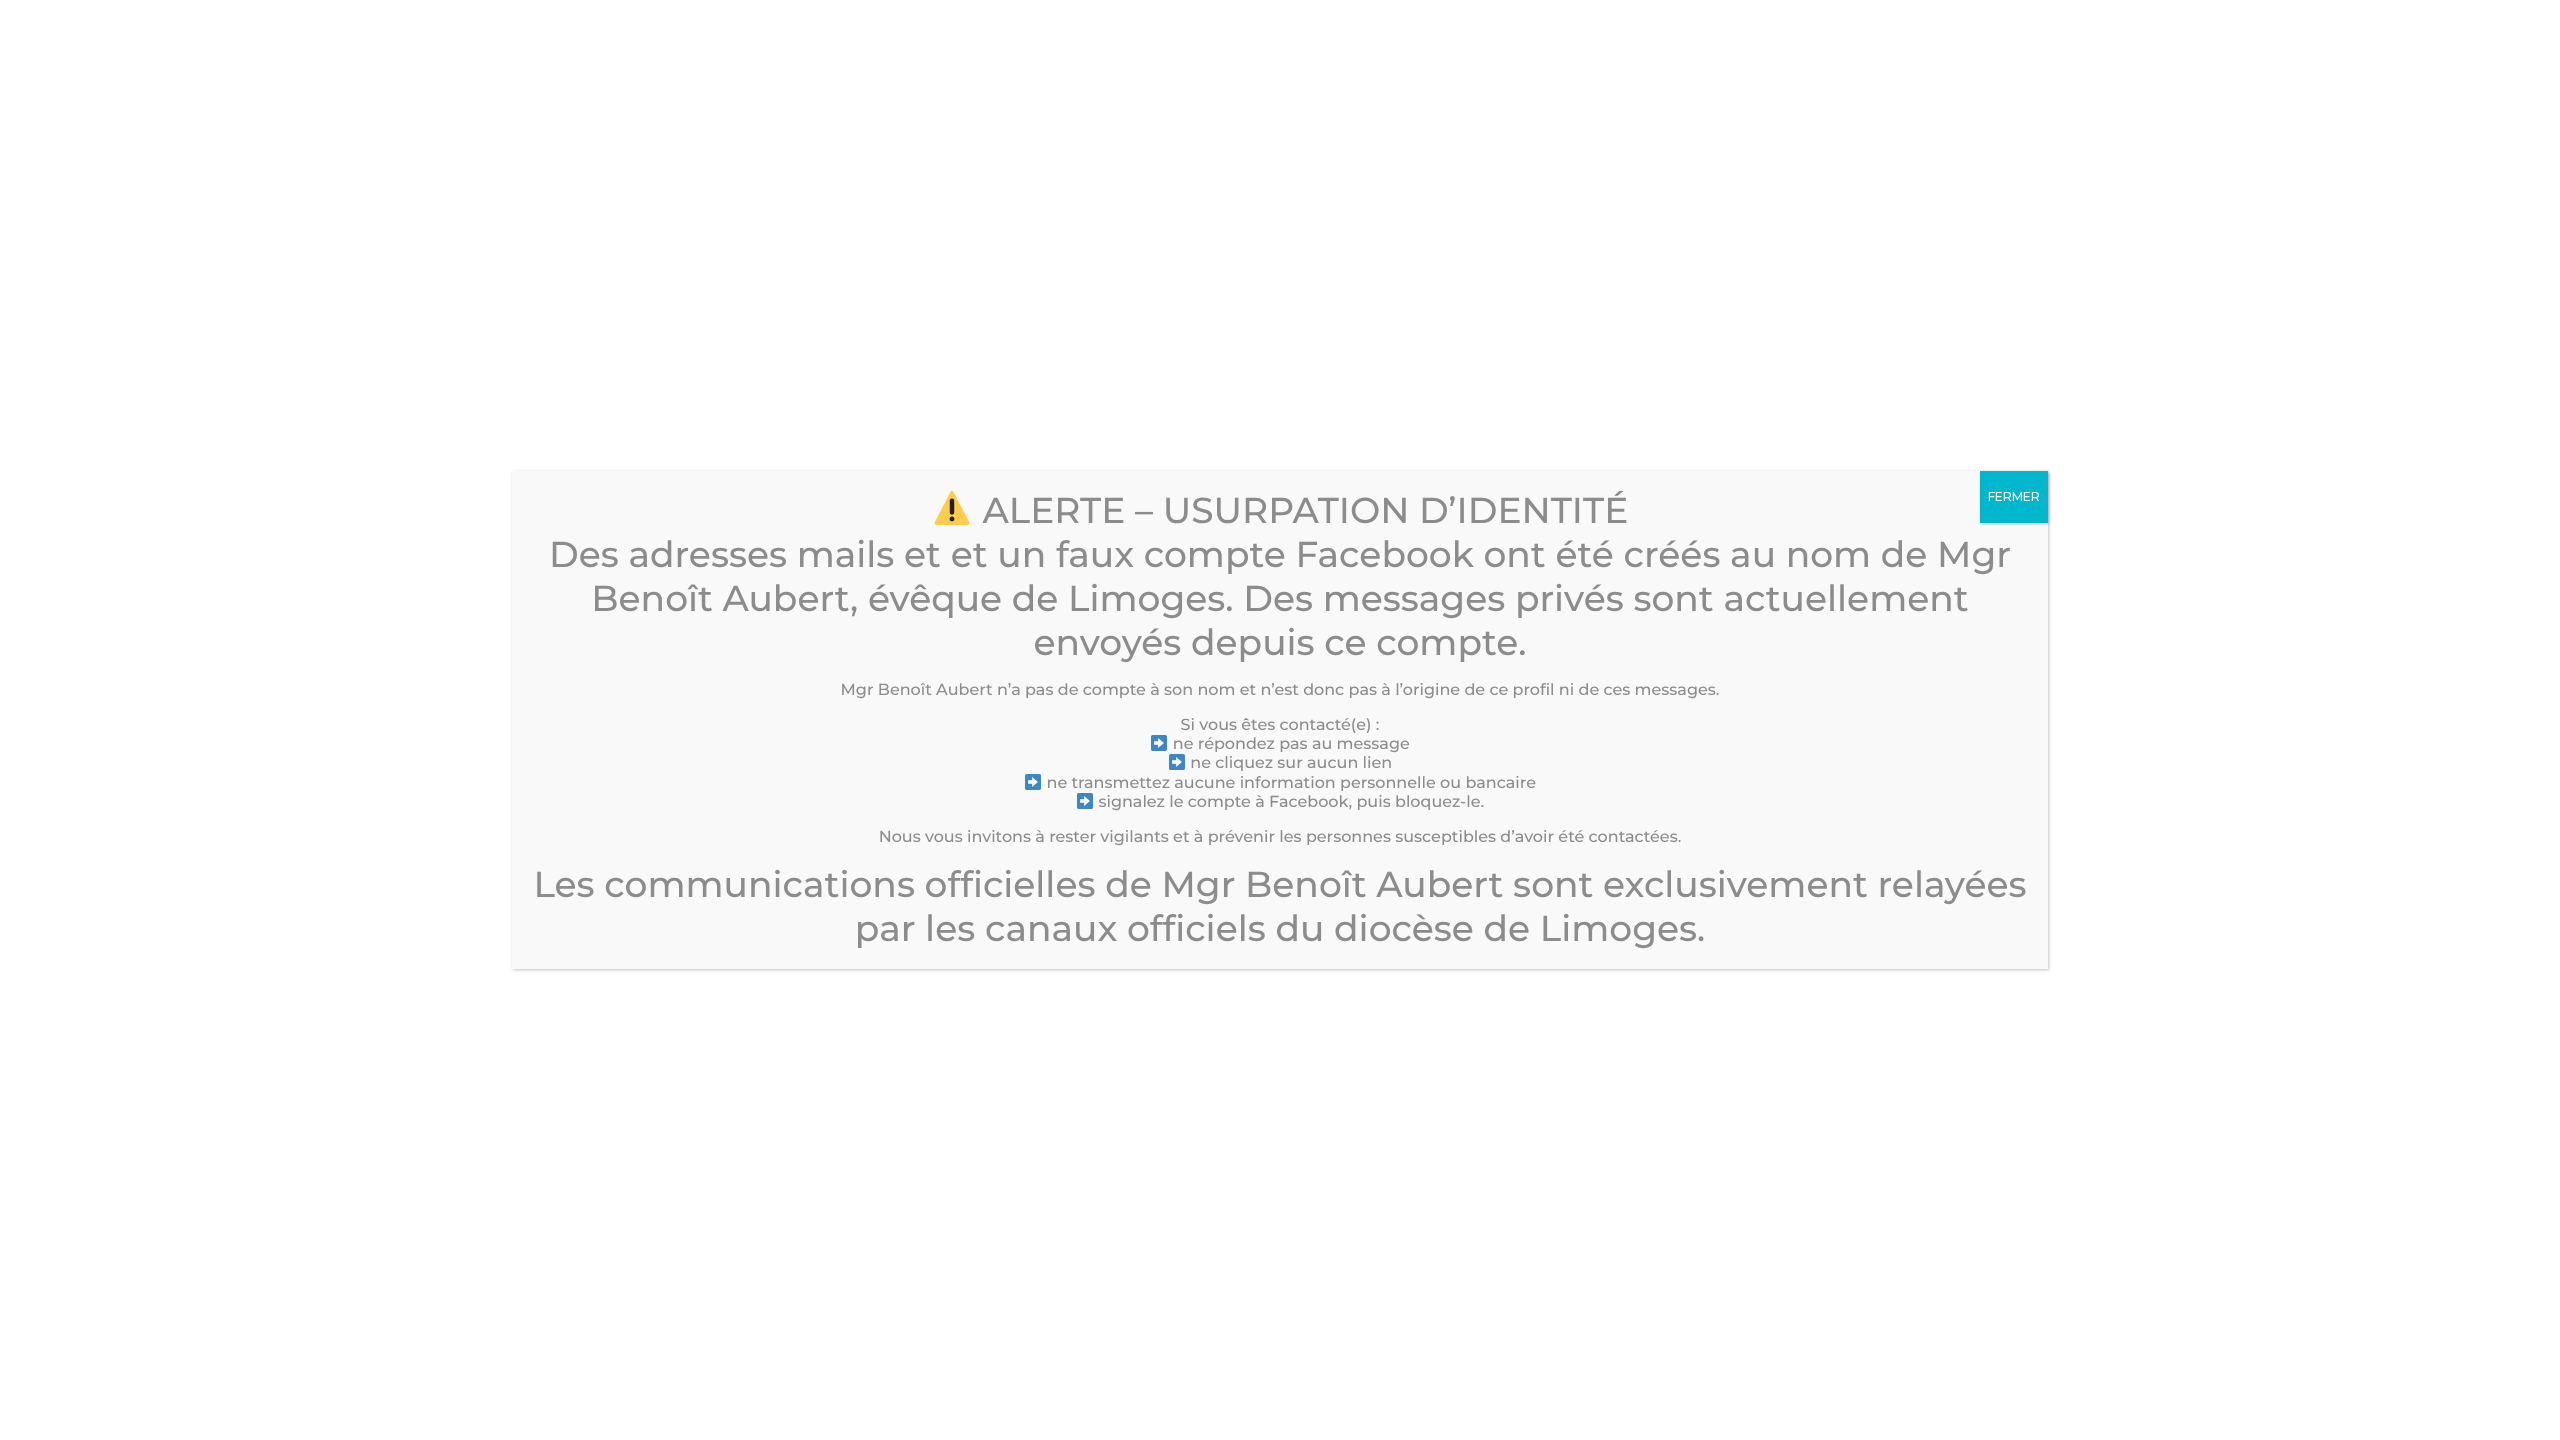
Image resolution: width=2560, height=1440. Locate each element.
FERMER (2014, 496)
